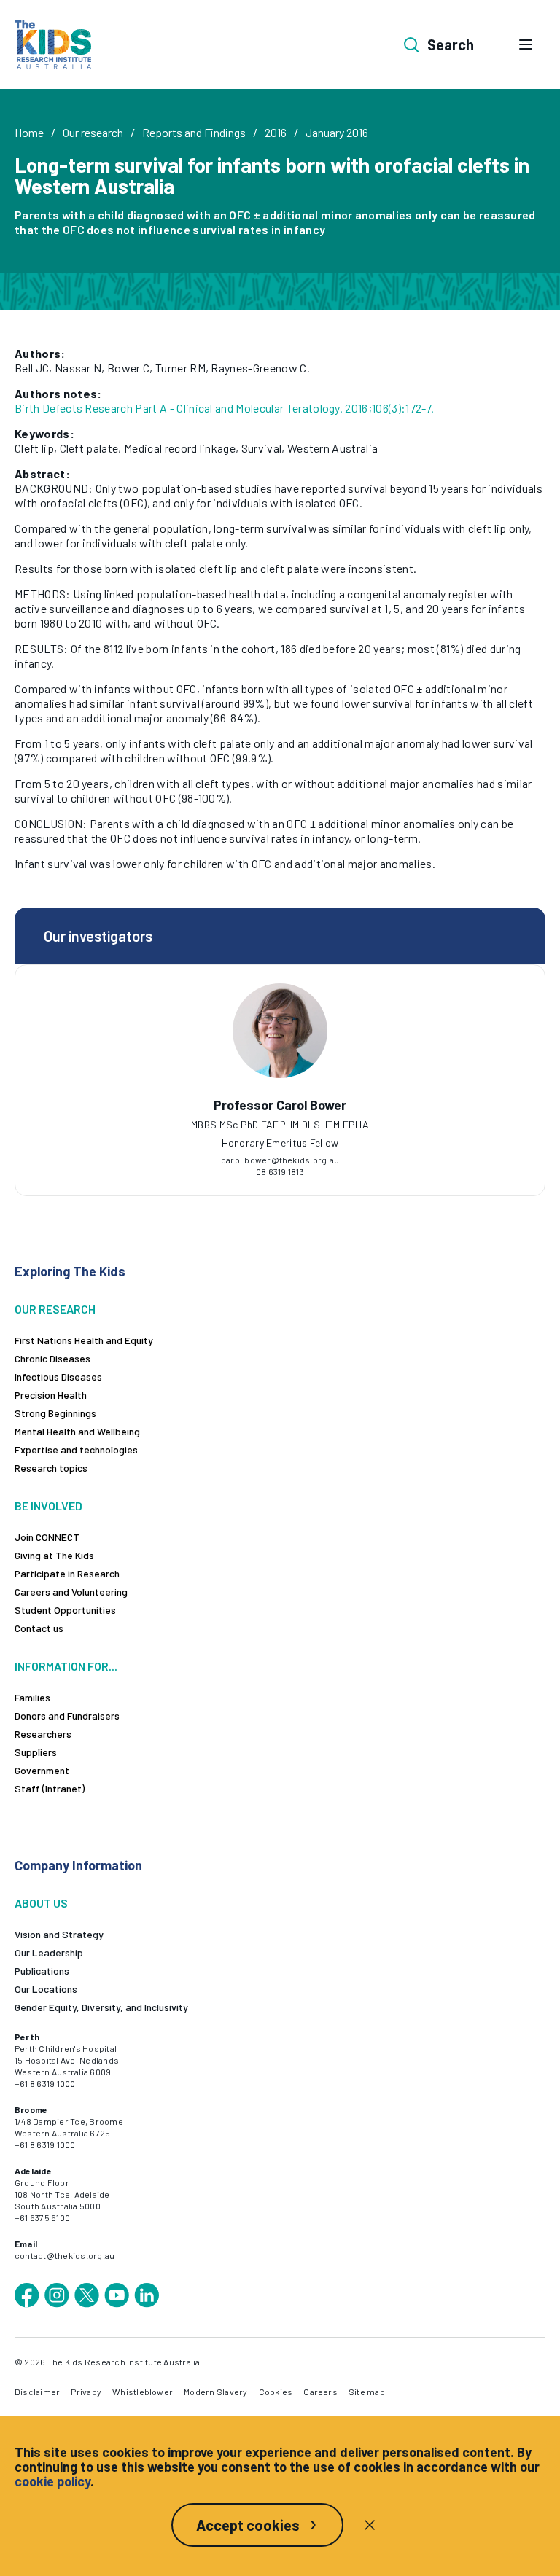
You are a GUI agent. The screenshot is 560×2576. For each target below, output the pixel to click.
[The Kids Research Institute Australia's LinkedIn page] (147, 2295)
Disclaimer (37, 2392)
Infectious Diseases (58, 1377)
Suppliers (36, 1752)
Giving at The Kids (54, 1555)
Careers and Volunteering (71, 1592)
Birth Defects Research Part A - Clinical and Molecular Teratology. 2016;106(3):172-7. (224, 408)
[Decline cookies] (370, 2525)
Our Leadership (49, 1952)
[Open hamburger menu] (526, 44)
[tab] (280, 1125)
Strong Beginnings (55, 1413)
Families (32, 1697)
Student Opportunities (65, 1610)
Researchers (43, 1734)
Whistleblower (143, 2392)
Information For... (66, 1666)
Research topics (51, 1468)
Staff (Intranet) (50, 1788)
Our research (93, 132)
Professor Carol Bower (280, 1105)
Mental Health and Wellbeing (77, 1431)
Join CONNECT (47, 1537)
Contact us (39, 1628)
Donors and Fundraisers (67, 1716)
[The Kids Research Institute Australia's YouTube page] (117, 2295)
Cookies (276, 2392)
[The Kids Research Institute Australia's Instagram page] (57, 2295)
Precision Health (51, 1395)
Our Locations (46, 1989)
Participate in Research (67, 1573)
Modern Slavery (215, 2392)
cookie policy (52, 2481)
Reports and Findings (194, 132)
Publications (42, 1971)
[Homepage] (53, 45)
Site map (367, 2392)
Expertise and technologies (76, 1449)
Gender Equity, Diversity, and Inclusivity (101, 2007)
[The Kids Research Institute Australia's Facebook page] (27, 2295)
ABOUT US (41, 1903)
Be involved (48, 1506)
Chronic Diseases (52, 1358)
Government (42, 1770)
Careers (320, 2392)
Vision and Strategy (59, 1934)
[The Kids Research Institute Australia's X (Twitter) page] (87, 2295)
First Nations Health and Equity (84, 1340)
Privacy (86, 2392)
